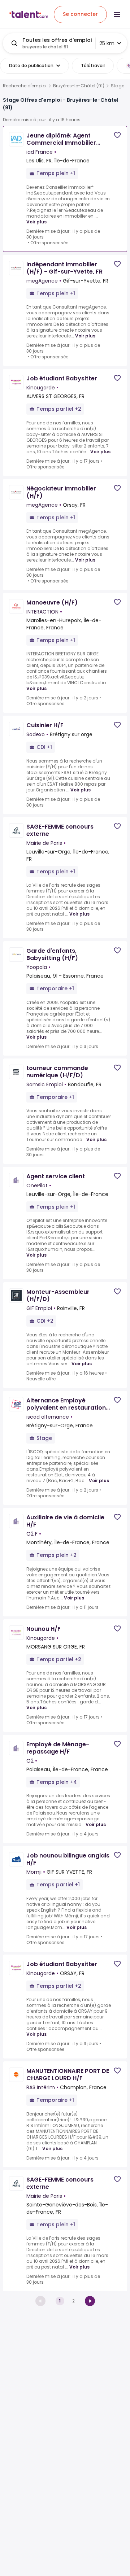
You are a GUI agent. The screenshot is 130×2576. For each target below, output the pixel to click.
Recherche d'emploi (25, 86)
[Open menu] (117, 14)
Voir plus (36, 222)
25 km (107, 43)
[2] (90, 2301)
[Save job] (117, 135)
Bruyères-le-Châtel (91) (79, 86)
